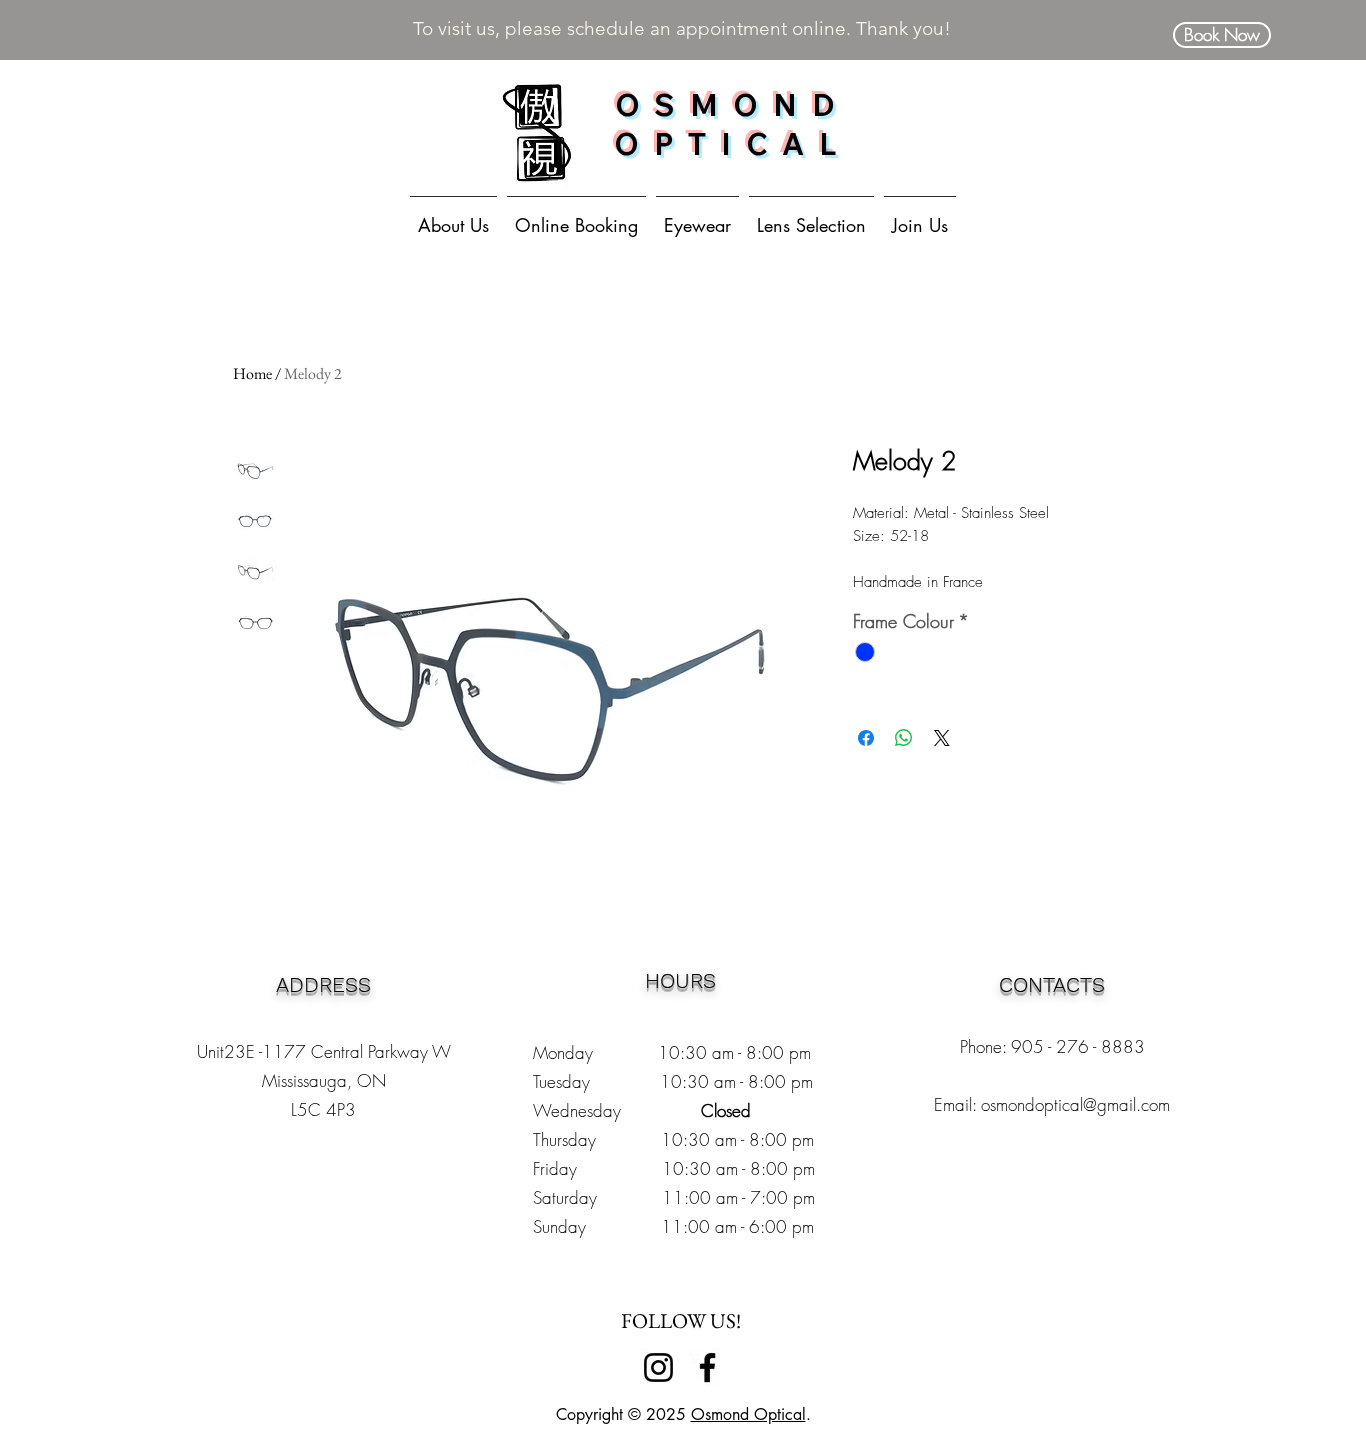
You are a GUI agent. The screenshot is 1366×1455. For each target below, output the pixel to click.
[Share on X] (942, 738)
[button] (697, 216)
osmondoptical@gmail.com (1075, 1104)
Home (252, 373)
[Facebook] (707, 1367)
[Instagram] (658, 1367)
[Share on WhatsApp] (904, 738)
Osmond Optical (748, 1414)
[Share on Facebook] (866, 738)
